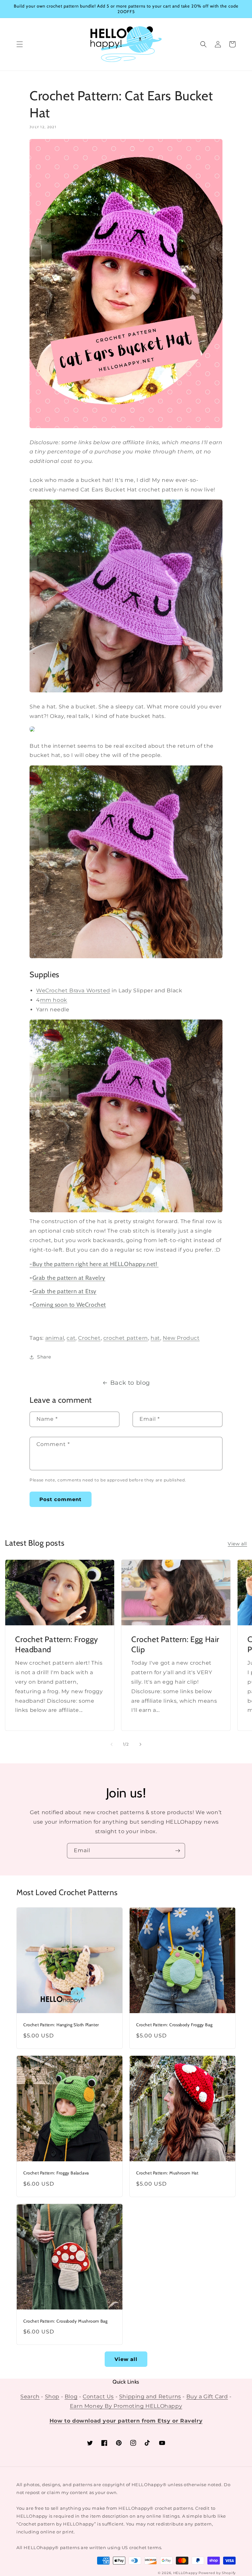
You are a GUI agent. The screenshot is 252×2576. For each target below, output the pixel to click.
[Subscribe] (178, 1851)
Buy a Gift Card (207, 2397)
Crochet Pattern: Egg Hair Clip (175, 1644)
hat (155, 1338)
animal (55, 1338)
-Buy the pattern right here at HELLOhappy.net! (94, 1264)
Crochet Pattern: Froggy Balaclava (56, 2173)
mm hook (54, 1000)
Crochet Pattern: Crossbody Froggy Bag (174, 2025)
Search (30, 2397)
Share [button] (44, 1357)
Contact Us (98, 2397)
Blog (71, 2397)
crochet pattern (126, 1338)
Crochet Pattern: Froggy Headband (57, 1644)
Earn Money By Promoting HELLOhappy (126, 2406)
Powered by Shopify (217, 2573)
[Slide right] (140, 1744)
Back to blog (130, 1383)
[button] (20, 44)
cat (71, 1338)
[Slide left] (112, 1744)
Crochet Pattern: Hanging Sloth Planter (61, 2025)
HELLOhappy (185, 2573)
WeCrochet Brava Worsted (73, 991)
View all (237, 1544)
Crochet (89, 1338)
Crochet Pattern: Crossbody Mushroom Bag (65, 2321)
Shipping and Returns (150, 2397)
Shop (52, 2397)
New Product (181, 1338)
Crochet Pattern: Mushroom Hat (167, 2173)
